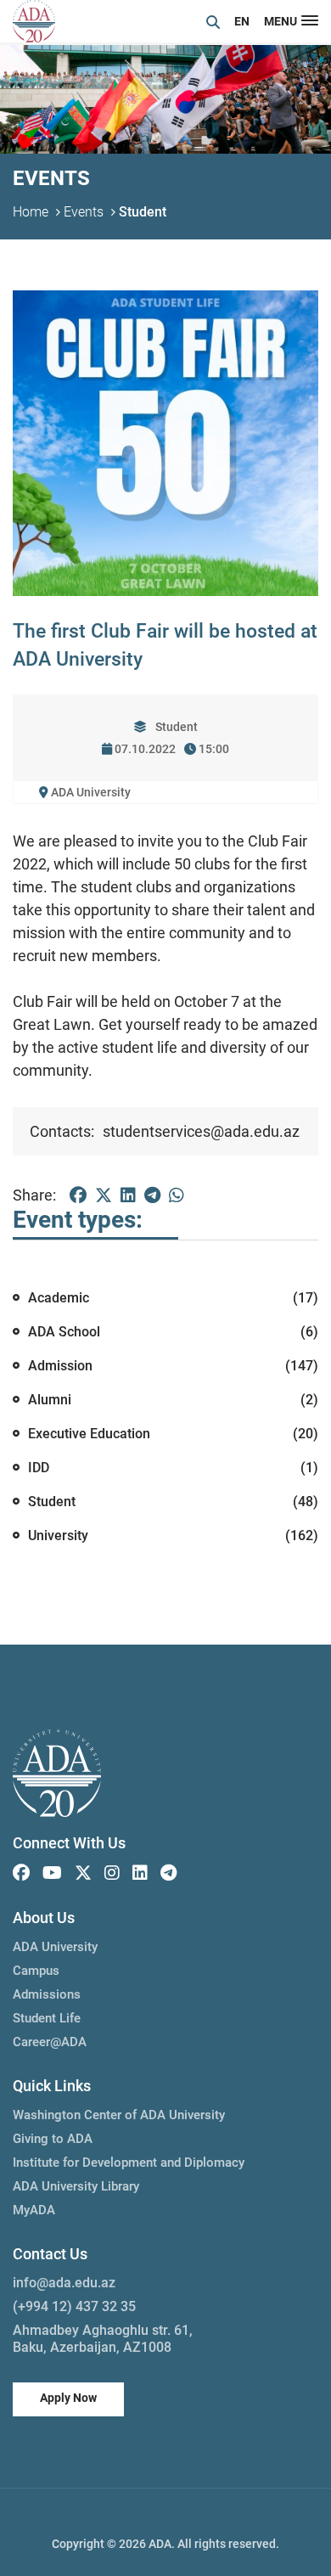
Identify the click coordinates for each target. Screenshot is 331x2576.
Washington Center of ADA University (119, 2115)
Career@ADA (50, 2042)
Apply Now (68, 2398)
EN (242, 21)
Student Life (47, 2018)
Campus (36, 1971)
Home (31, 212)
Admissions (47, 1994)
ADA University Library (76, 2186)
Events (84, 212)
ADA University (55, 1947)
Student (143, 212)
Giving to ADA (53, 2139)
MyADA (34, 2210)
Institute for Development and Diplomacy (129, 2163)
